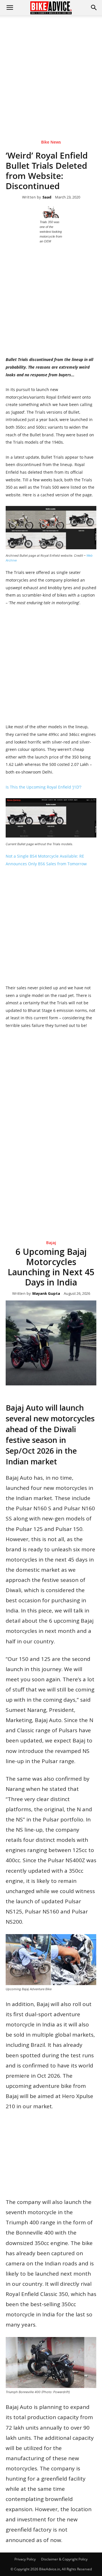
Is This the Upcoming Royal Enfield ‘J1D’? (43, 787)
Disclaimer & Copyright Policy (64, 2559)
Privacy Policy (25, 2559)
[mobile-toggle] (10, 8)
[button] (94, 8)
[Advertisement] (51, 69)
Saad (47, 197)
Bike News (51, 142)
